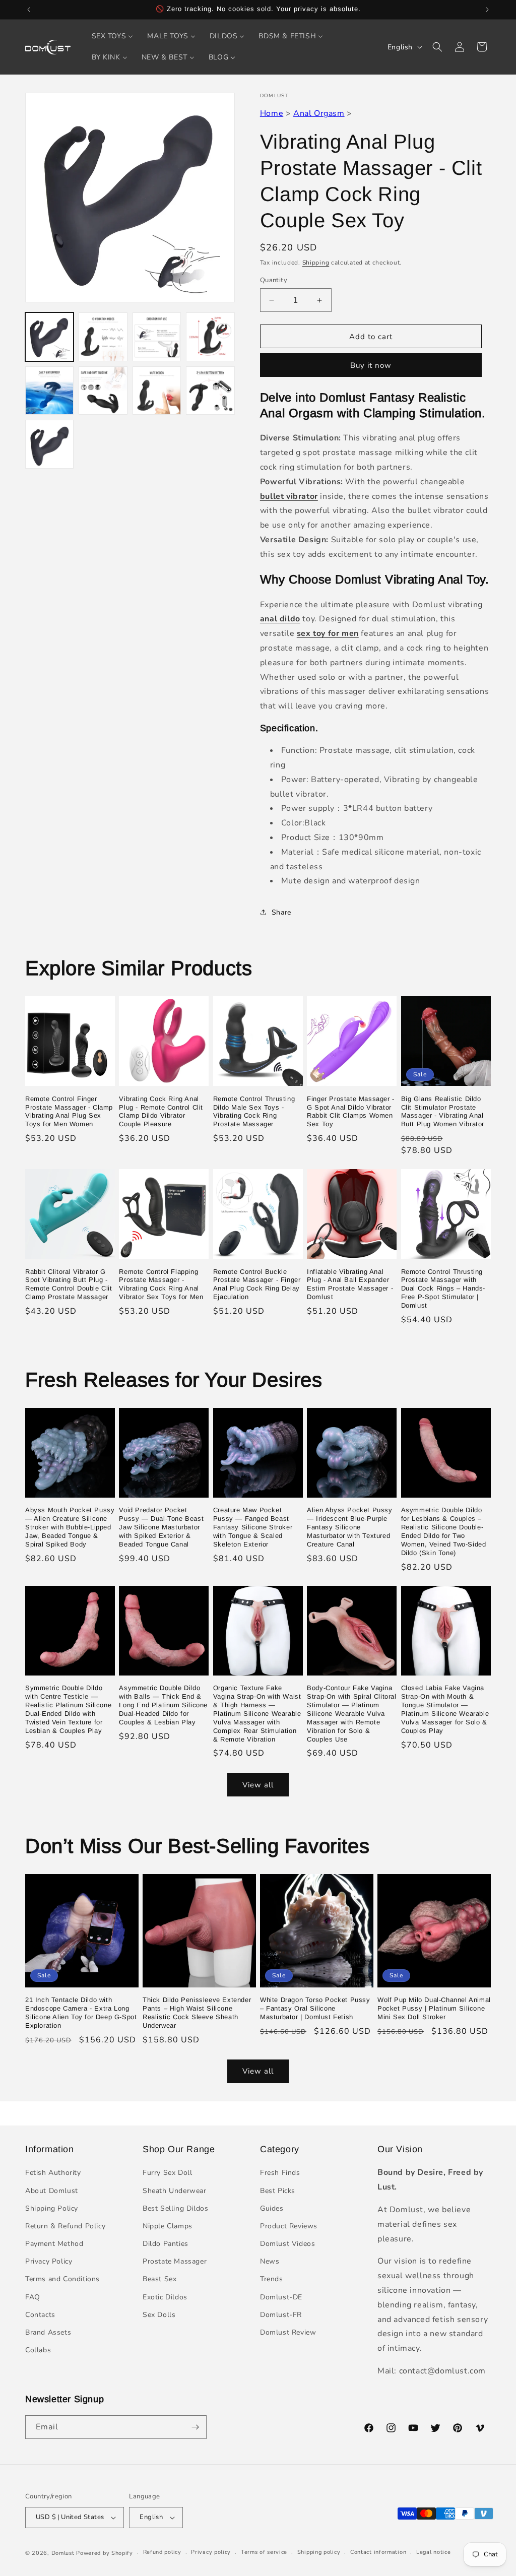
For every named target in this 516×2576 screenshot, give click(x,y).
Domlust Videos (287, 2244)
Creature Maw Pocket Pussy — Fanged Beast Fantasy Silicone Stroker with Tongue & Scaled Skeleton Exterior (253, 1527)
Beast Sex (159, 2279)
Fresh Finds (280, 2173)
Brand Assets (48, 2332)
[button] (437, 47)
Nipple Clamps (168, 2226)
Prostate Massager (175, 2261)
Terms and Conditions (62, 2279)
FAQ (33, 2297)
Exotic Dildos (165, 2297)
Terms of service (264, 2552)
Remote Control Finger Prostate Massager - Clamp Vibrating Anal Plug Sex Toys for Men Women (69, 1112)
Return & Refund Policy (65, 2226)
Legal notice (433, 2552)
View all (258, 1785)
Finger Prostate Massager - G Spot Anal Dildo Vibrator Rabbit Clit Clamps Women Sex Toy (351, 1112)
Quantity (274, 280)
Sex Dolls (159, 2315)
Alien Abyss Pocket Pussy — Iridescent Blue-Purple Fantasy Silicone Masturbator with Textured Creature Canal (349, 1527)
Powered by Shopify (105, 2553)
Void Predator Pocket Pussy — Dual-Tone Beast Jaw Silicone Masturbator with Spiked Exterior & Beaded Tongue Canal (161, 1527)
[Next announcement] (487, 10)
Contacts (40, 2315)
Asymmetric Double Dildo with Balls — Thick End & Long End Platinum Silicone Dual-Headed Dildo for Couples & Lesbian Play (163, 1705)
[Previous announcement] (29, 10)
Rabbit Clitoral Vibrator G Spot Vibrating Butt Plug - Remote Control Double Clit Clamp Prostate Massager (69, 1284)
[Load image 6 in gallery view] (103, 391)
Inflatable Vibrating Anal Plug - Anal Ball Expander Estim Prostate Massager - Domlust (350, 1284)
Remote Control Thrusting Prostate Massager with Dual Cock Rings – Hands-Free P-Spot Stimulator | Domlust (443, 1289)
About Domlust (52, 2191)
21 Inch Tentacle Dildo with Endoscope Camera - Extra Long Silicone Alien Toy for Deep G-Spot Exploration (81, 2013)
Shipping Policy (52, 2208)
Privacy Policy (49, 2261)
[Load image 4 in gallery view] (210, 337)
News (270, 2261)
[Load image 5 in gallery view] (49, 391)
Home (272, 113)
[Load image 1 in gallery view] (49, 337)
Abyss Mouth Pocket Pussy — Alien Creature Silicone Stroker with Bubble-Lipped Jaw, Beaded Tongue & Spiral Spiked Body (70, 1527)
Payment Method (54, 2244)
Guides (272, 2208)
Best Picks (278, 2191)
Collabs (38, 2350)
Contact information (378, 2552)
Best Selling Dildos (175, 2208)
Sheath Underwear (175, 2191)
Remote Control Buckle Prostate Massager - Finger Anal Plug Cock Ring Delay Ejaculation (257, 1284)
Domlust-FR (281, 2315)
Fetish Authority (53, 2173)
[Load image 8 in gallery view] (210, 391)
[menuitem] (113, 36)
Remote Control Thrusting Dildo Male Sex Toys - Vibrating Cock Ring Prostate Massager (254, 1112)
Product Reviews (289, 2226)
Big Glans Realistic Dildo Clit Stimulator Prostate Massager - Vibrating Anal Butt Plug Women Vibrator (443, 1112)
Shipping (316, 263)
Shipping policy (319, 2552)
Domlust (63, 2553)
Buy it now (371, 365)
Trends (272, 2279)
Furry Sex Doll (167, 2173)
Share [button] (281, 912)
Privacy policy (211, 2552)
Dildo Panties (166, 2244)
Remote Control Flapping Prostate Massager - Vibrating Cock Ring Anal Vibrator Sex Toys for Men (161, 1284)
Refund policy (162, 2552)
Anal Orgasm (319, 113)
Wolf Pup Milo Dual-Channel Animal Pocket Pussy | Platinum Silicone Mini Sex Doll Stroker (434, 2008)
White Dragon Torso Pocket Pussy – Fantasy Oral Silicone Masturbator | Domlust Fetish (315, 2008)
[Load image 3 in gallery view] (157, 337)
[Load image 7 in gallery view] (157, 391)
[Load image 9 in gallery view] (49, 444)
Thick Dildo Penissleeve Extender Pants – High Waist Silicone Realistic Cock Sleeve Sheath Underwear (197, 2013)
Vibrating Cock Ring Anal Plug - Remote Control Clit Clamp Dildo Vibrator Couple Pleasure (161, 1112)
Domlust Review (288, 2332)
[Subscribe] (195, 2427)
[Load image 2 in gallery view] (103, 337)
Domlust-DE (281, 2297)
